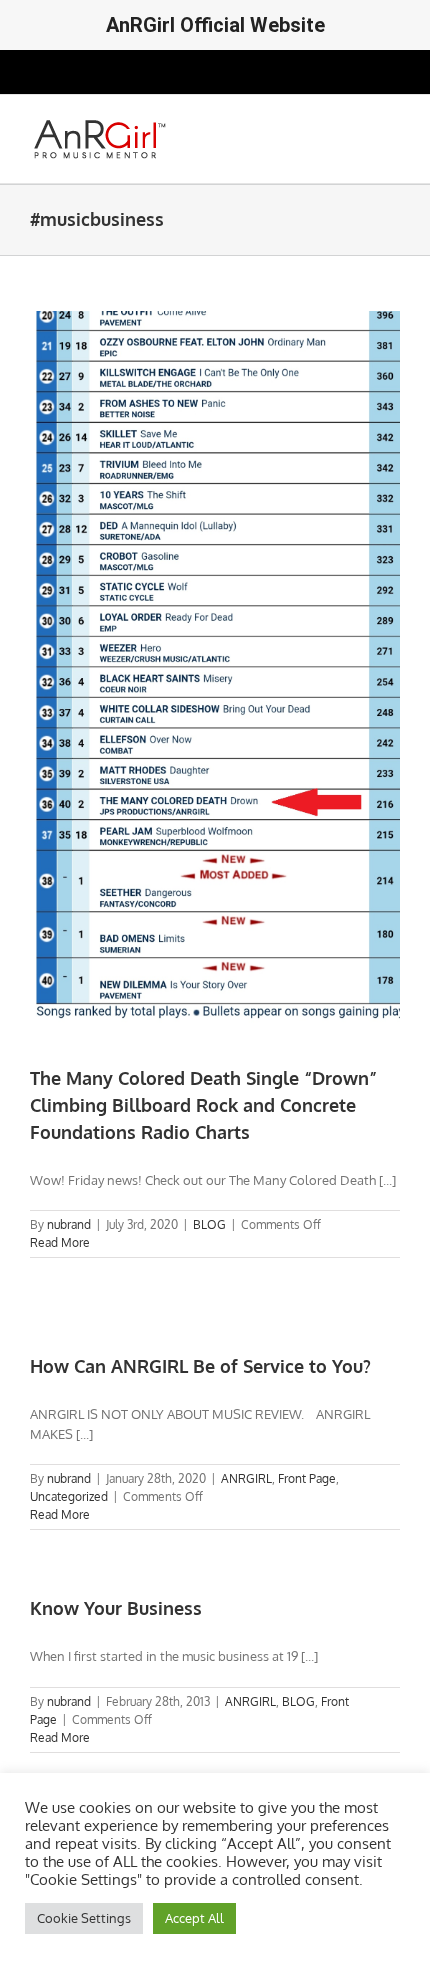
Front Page (307, 1478)
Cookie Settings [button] (84, 1918)
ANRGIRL (246, 1478)
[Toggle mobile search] (356, 125)
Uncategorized (69, 1496)
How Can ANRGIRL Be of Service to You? (200, 1366)
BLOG (209, 1224)
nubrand (69, 1224)
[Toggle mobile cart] (320, 125)
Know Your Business (116, 1608)
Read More (60, 1242)
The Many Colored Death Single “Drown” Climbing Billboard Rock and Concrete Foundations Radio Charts (203, 1105)
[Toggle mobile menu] (392, 125)
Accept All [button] (194, 1918)
